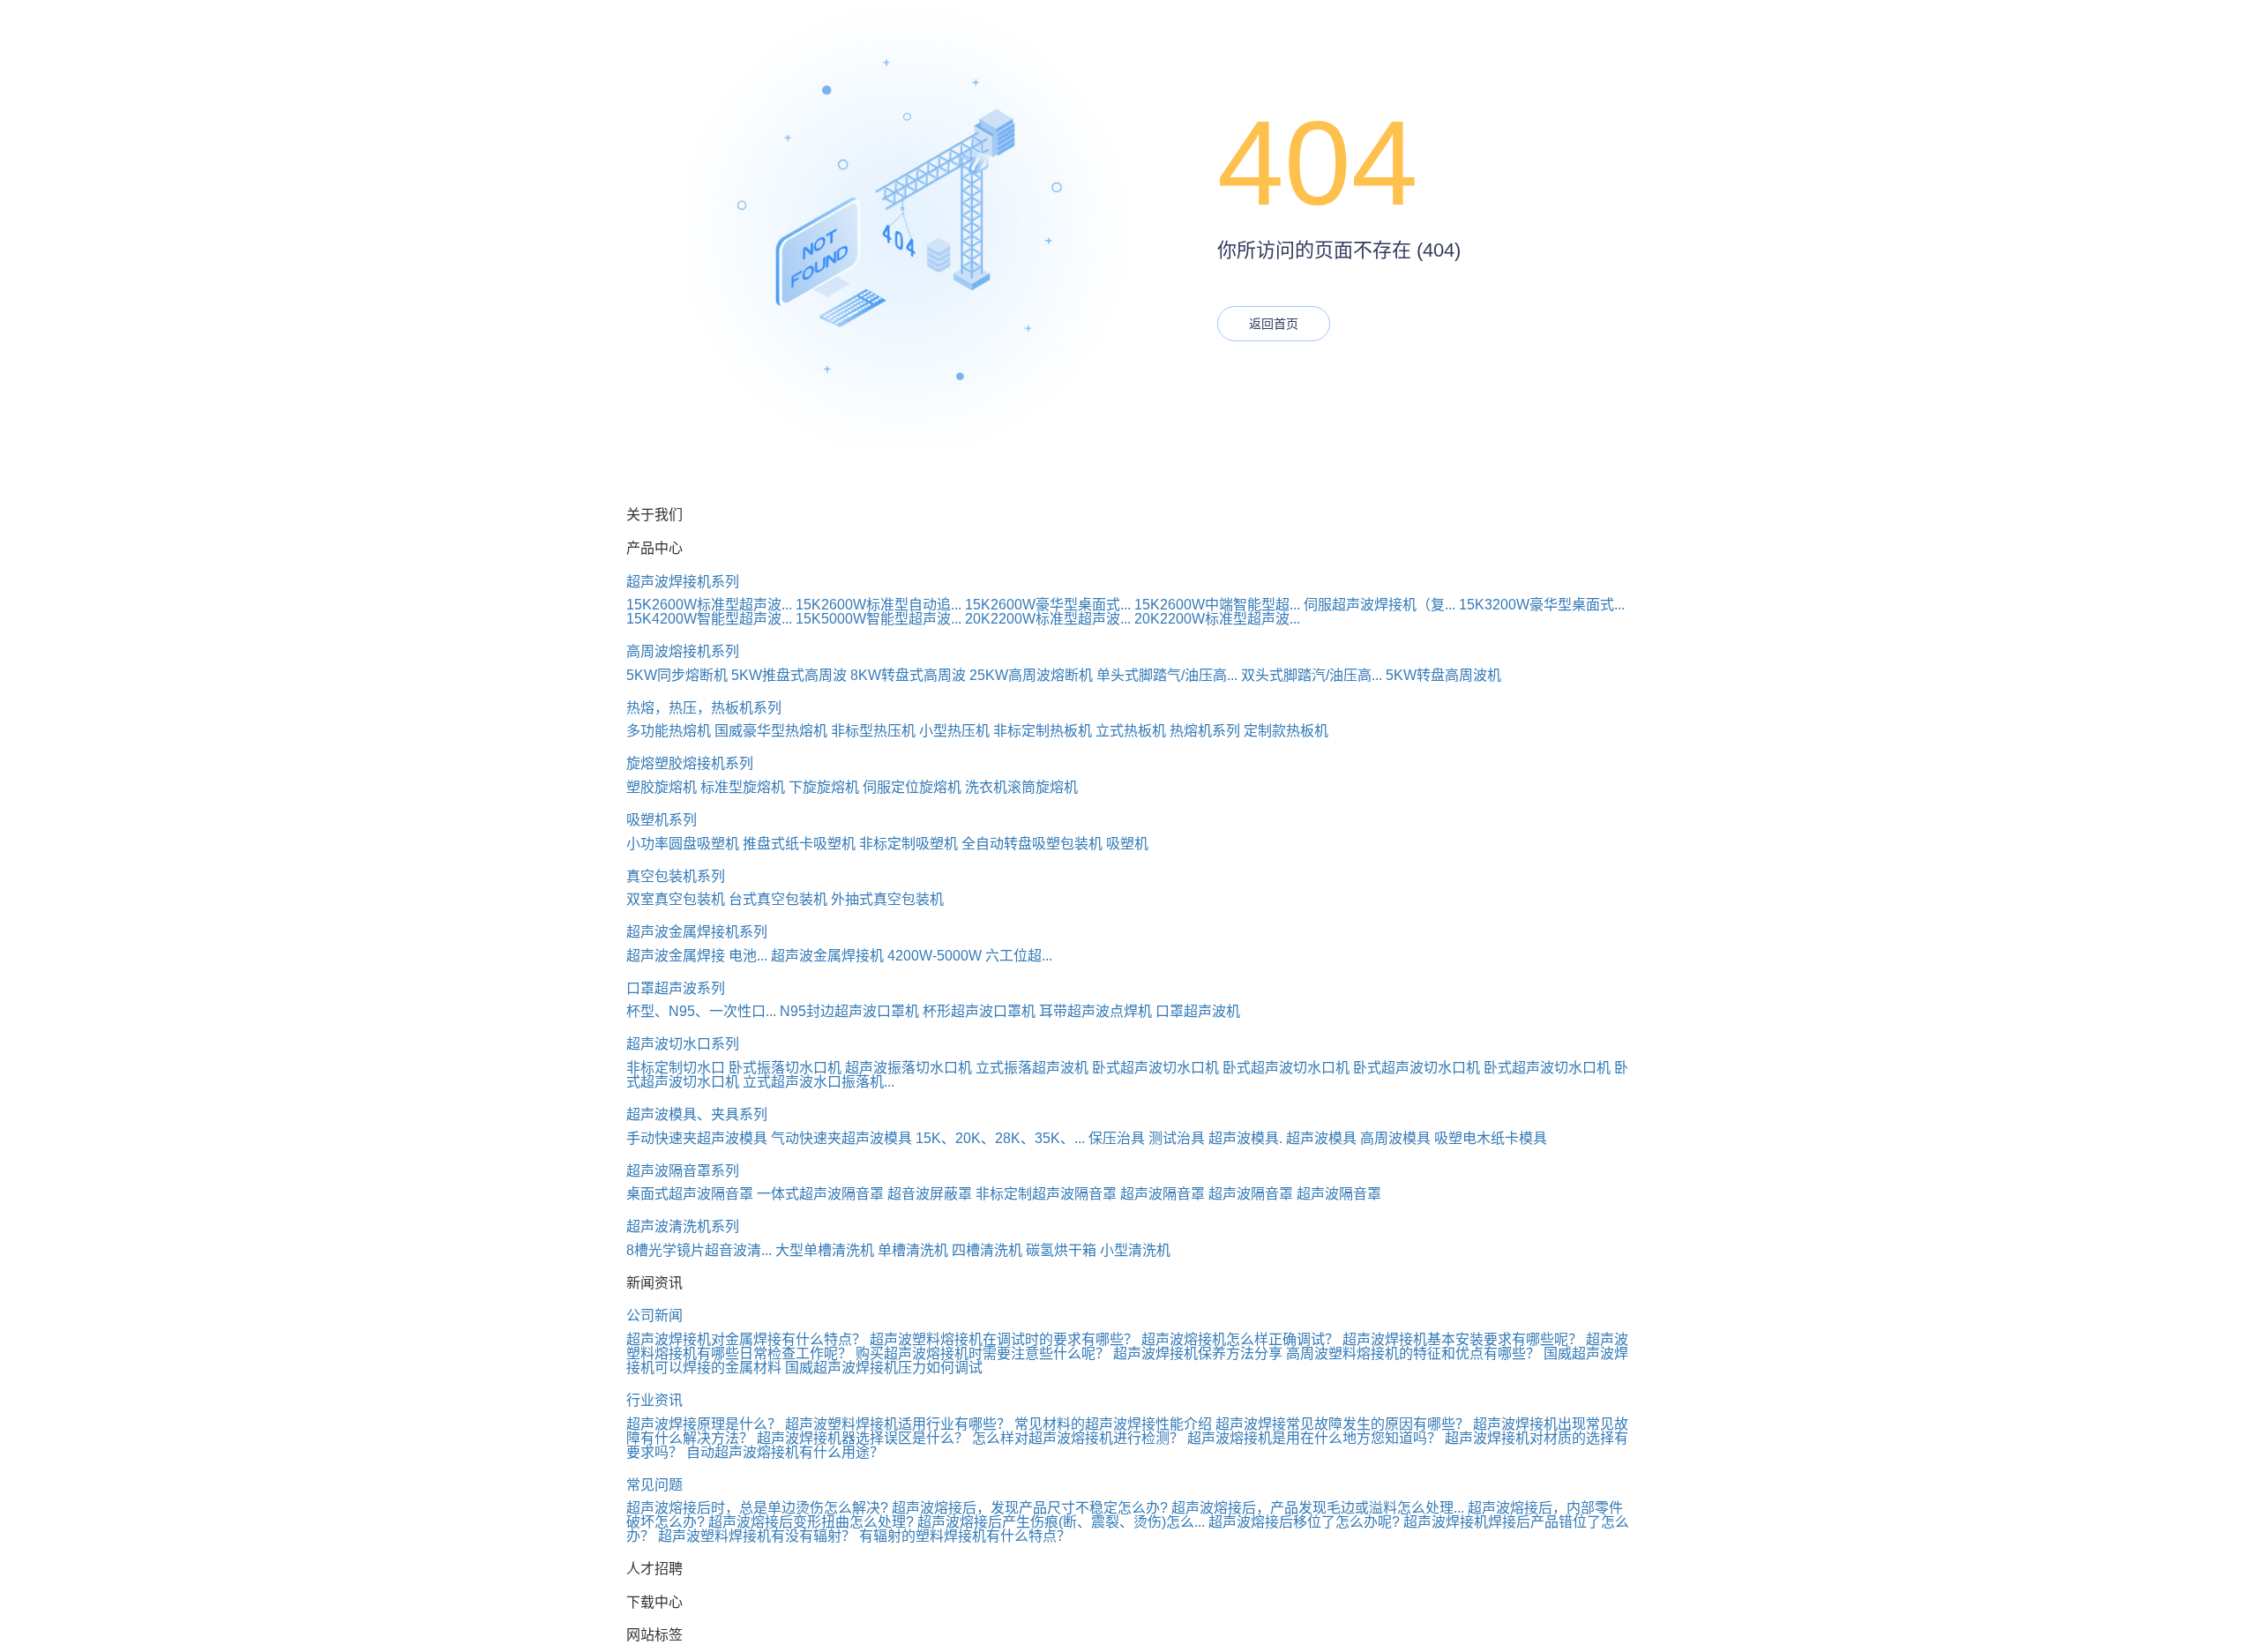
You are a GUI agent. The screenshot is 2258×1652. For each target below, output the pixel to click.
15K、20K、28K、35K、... (1000, 1138)
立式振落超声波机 (1032, 1068)
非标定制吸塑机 (908, 844)
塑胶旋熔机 (662, 787)
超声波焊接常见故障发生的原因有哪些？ (1342, 1424)
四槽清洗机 (987, 1250)
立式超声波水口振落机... (819, 1082)
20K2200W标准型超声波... (1048, 619)
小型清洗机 (1135, 1250)
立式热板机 (1131, 731)
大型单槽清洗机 (825, 1250)
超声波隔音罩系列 (683, 1171)
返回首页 (1274, 324)
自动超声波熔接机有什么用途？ (785, 1452)
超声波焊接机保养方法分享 (1198, 1353)
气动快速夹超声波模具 (841, 1138)
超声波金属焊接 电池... (697, 956)
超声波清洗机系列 (683, 1226)
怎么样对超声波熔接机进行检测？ (1078, 1438)
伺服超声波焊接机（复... (1379, 605)
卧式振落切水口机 (785, 1068)
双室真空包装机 (676, 899)
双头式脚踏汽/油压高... (1312, 675)
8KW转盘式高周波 (908, 675)
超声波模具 (1321, 1138)
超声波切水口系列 (683, 1044)
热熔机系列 (1205, 731)
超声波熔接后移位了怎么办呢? (1304, 1522)
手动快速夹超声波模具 (697, 1138)
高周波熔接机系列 (683, 651)
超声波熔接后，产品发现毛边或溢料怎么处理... (1318, 1508)
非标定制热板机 (1043, 731)
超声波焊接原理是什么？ (704, 1424)
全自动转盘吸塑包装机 (1032, 844)
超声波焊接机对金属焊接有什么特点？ (746, 1339)
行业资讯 (654, 1400)
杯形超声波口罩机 (979, 1011)
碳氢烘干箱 (1061, 1250)
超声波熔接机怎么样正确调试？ (1240, 1339)
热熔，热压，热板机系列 (704, 708)
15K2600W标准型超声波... (709, 605)
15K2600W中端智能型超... (1217, 605)
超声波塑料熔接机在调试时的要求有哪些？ (1004, 1339)
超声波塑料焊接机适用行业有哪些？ (898, 1424)
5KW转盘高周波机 (1443, 675)
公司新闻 (654, 1316)
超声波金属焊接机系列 (697, 932)
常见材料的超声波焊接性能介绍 (1113, 1424)
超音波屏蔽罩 (930, 1194)
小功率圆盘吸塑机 (683, 844)
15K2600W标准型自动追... (879, 605)
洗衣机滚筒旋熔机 (1021, 787)
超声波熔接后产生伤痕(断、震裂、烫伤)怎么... (1061, 1522)
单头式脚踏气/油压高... (1167, 675)
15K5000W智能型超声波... (879, 619)
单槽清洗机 (913, 1250)
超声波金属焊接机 (827, 956)
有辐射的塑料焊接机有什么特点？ (965, 1536)
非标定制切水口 (676, 1068)
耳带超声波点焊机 (1095, 1011)
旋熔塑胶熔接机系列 (690, 763)
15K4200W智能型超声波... (709, 619)
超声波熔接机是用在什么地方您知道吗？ (1314, 1438)
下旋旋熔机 (824, 787)
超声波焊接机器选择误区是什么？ (863, 1438)
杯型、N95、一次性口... (701, 1011)
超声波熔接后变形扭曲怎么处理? (811, 1522)
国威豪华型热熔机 (771, 731)
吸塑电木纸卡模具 (1491, 1138)
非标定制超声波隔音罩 (1046, 1194)
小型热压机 (954, 731)
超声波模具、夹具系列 (697, 1114)
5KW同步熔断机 (677, 675)
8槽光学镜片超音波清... (699, 1250)
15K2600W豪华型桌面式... (1048, 605)
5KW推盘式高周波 (789, 675)
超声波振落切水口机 (908, 1068)
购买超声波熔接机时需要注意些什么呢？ (983, 1353)
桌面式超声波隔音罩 (690, 1194)
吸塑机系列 (662, 820)
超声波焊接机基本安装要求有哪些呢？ (1462, 1339)
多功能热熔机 (669, 731)
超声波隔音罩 (1163, 1194)
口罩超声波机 (1198, 1011)
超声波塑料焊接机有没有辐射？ (757, 1536)
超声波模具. (1245, 1138)
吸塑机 (1127, 844)
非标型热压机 (873, 731)
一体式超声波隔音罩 (820, 1194)
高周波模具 (1395, 1138)
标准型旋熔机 (743, 787)
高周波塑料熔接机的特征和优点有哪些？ (1413, 1353)
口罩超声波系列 (676, 988)
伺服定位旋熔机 (912, 787)
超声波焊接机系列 (683, 582)
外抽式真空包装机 (887, 899)
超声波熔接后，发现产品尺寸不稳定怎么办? (1030, 1508)
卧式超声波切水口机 (1155, 1068)
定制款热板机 (1286, 731)
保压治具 (1117, 1138)
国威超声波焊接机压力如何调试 (884, 1368)
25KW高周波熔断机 (1031, 675)
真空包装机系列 (676, 876)
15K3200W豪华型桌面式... (1542, 605)
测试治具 (1177, 1138)
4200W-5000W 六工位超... (970, 956)
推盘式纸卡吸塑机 (799, 844)
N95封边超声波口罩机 (849, 1011)
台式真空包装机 (778, 899)
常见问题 (654, 1485)
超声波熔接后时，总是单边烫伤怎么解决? (757, 1508)
